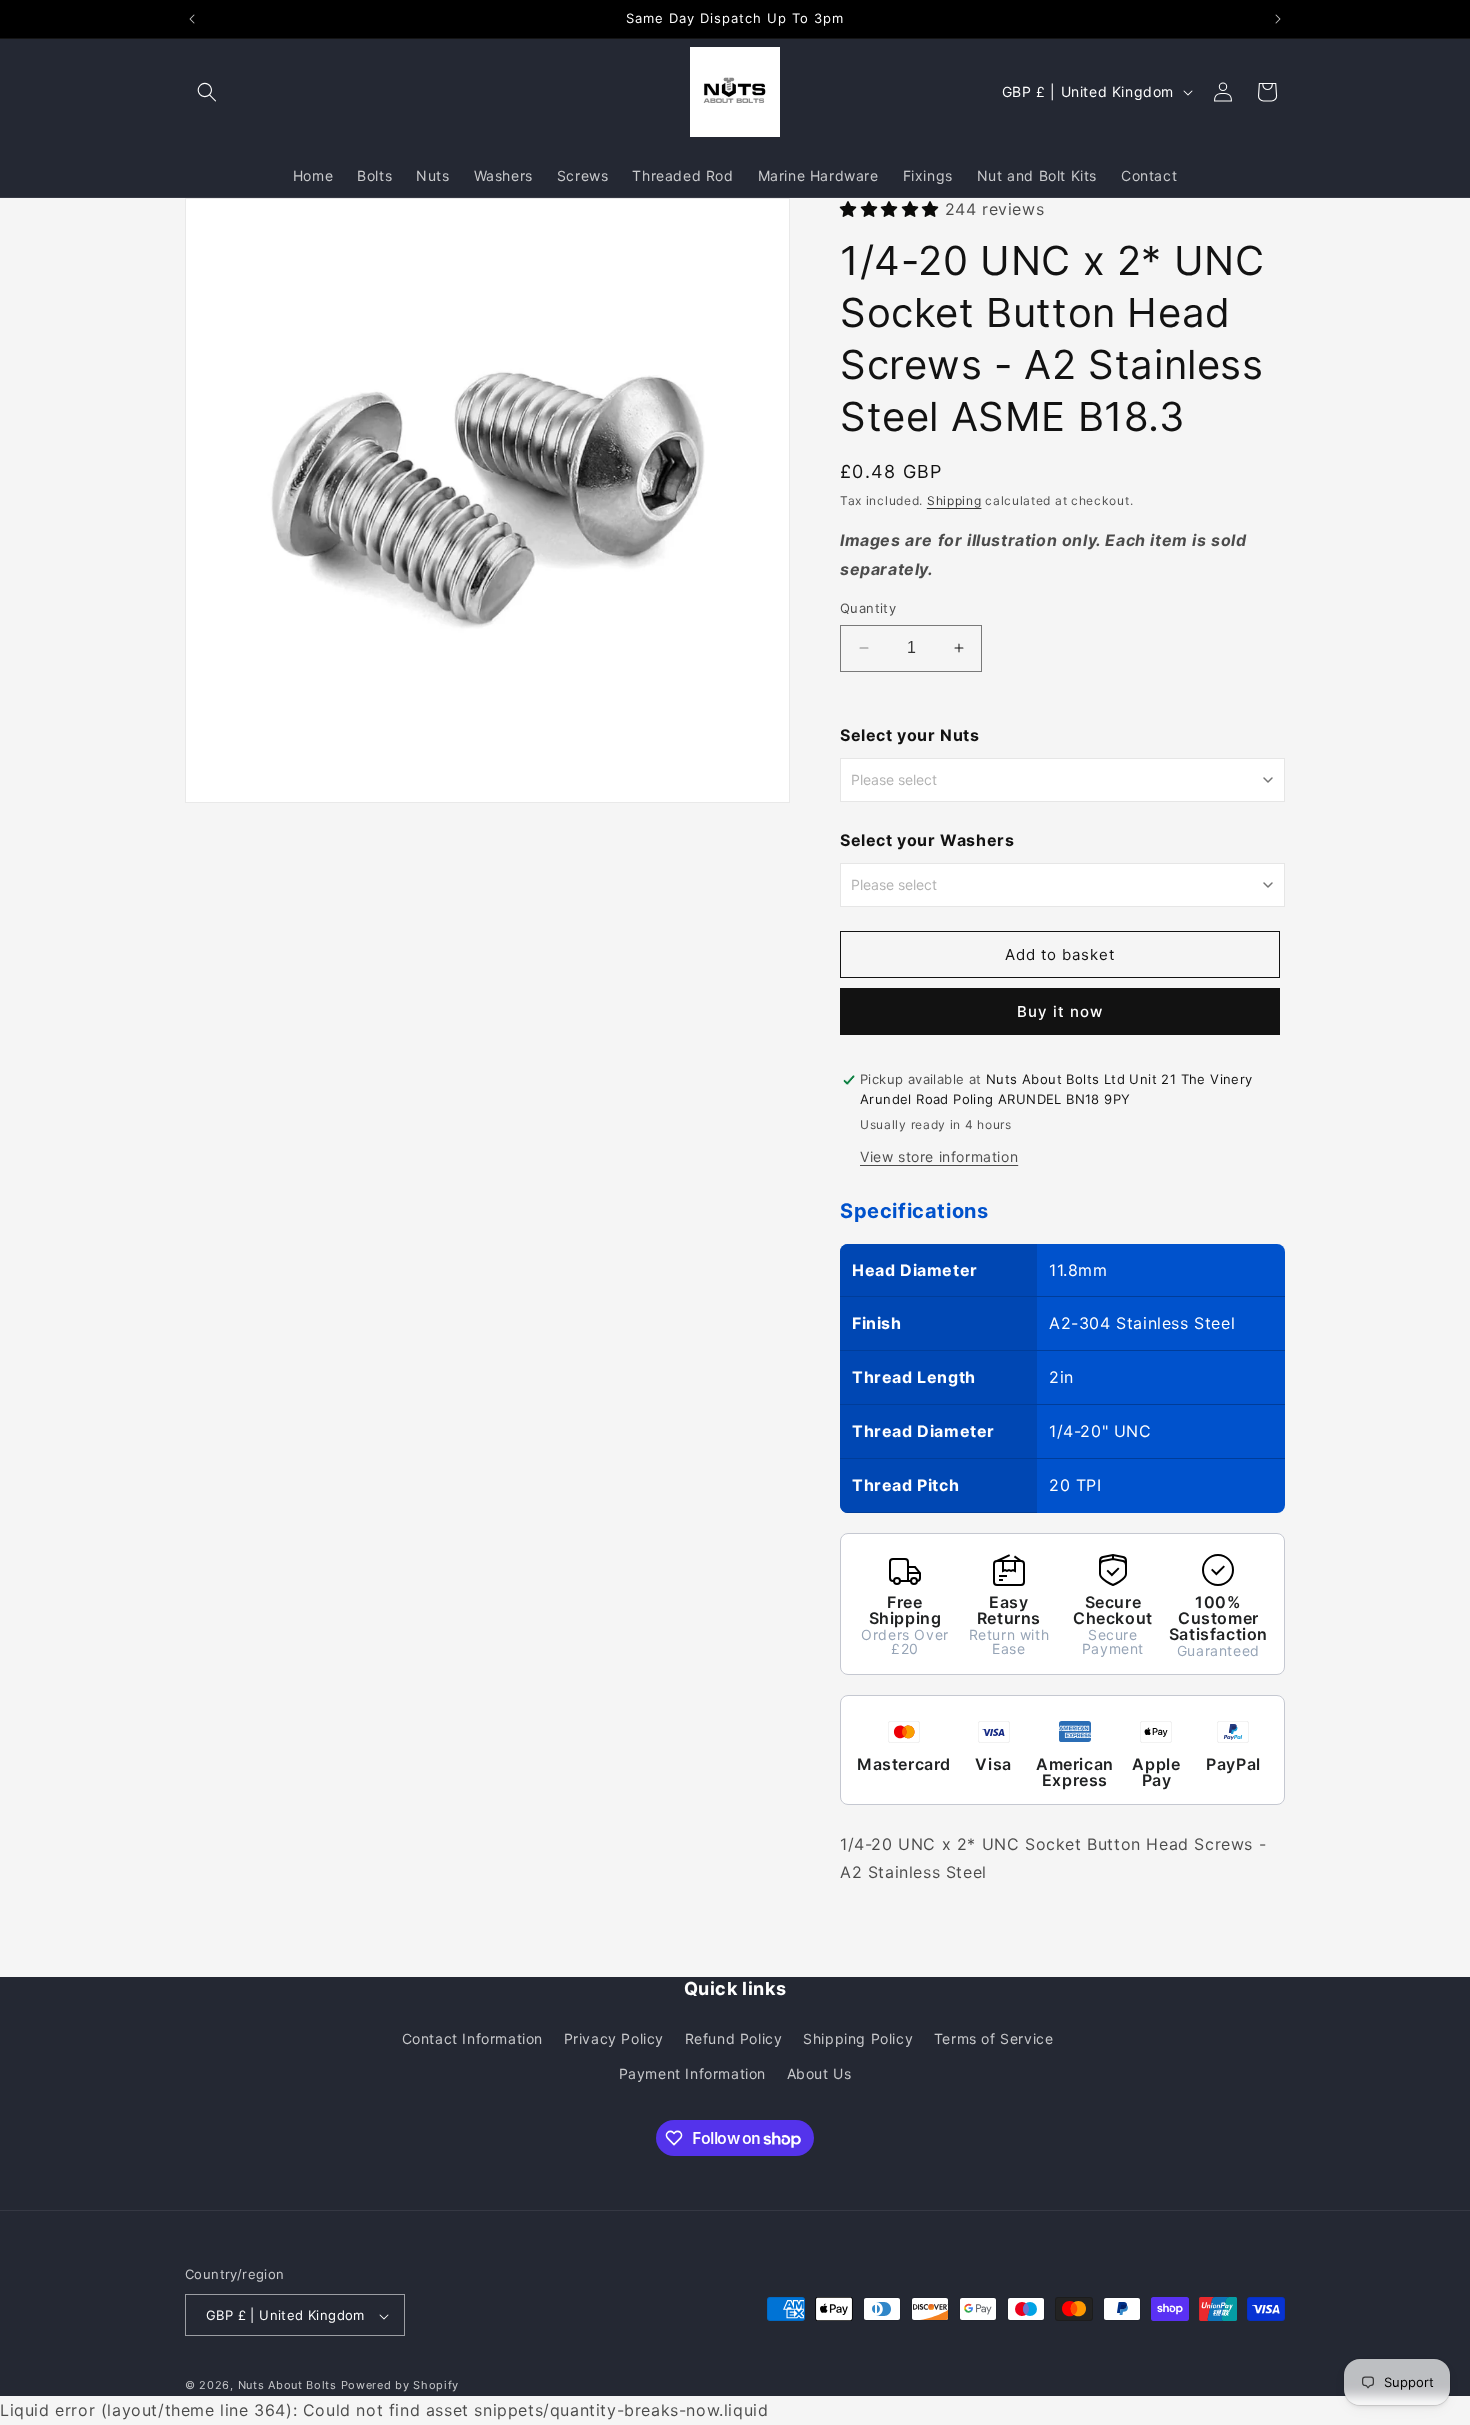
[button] (207, 92)
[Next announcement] (1278, 19)
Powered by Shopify (400, 2386)
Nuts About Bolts (287, 2386)
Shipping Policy (858, 2037)
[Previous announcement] (192, 19)
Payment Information (692, 2072)
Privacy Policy (614, 2037)
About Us (819, 2072)
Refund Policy (734, 2037)
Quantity (868, 608)
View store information (939, 1156)
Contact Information (472, 2037)
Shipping (954, 501)
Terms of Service (994, 2037)
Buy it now (1060, 1012)
